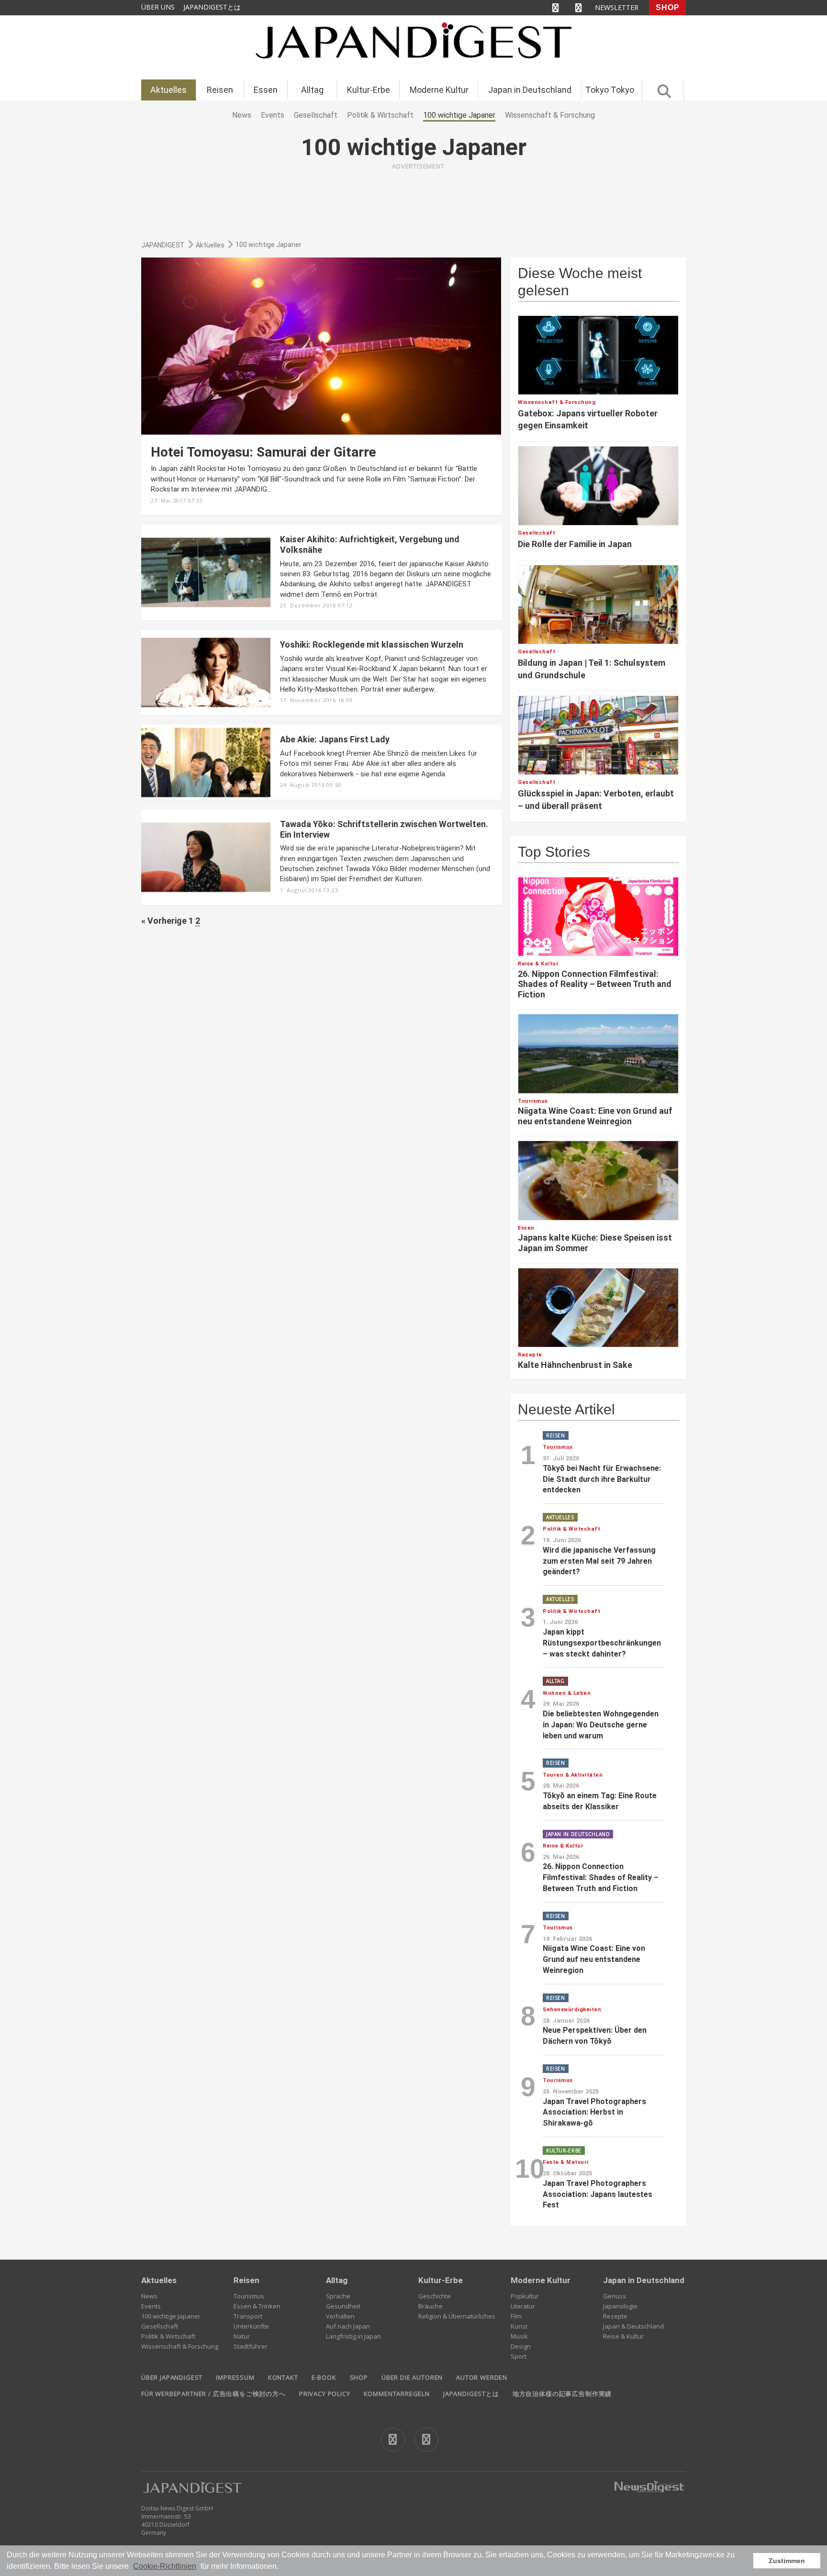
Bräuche (430, 2306)
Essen (266, 90)
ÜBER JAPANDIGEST (172, 2377)
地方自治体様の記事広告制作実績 (562, 2394)
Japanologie (620, 2306)
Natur (242, 2336)
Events (151, 2306)
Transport (248, 2316)
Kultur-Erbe (369, 90)
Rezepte (615, 2316)
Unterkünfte (251, 2326)
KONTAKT (283, 2377)
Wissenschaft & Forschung (180, 2346)
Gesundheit (343, 2306)
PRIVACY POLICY (325, 2394)
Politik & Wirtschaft (168, 2336)
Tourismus (249, 2296)
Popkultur (525, 2296)
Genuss (615, 2296)
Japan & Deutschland (633, 2326)
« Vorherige (164, 921)
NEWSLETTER (617, 7)
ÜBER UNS (158, 7)
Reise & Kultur (623, 2336)
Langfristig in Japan (353, 2336)
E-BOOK (324, 2377)
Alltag (312, 90)
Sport (519, 2356)
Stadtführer (251, 2346)
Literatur (523, 2306)
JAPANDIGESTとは (212, 7)
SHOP (668, 7)
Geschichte (435, 2296)
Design (521, 2346)
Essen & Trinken (257, 2306)
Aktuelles (168, 90)
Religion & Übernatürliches (457, 2316)
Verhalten (340, 2316)
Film (516, 2316)
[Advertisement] (418, 198)
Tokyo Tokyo (610, 90)
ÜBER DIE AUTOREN (412, 2377)
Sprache (338, 2296)
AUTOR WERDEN (482, 2377)
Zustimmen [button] (787, 2561)
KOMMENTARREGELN (397, 2394)
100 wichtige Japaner (171, 2316)
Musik (519, 2336)
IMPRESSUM (235, 2377)
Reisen (220, 90)
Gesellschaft (160, 2326)
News (149, 2296)
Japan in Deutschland (530, 90)
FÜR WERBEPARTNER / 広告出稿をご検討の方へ (213, 2394)
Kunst (519, 2326)
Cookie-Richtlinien (165, 2566)
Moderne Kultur (439, 90)
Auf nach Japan (348, 2326)
